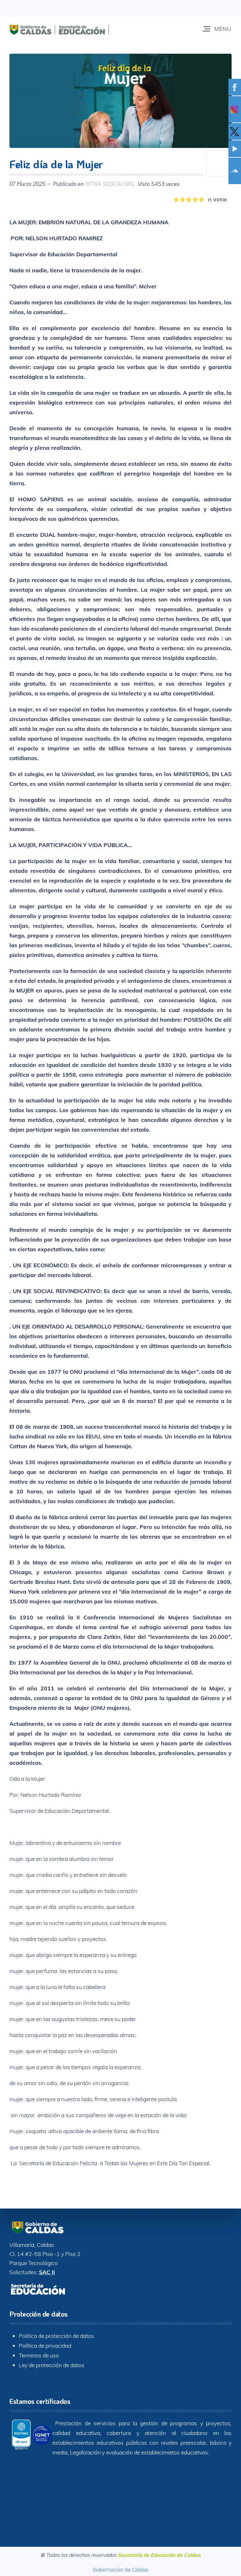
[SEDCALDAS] (77, 29)
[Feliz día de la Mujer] (120, 101)
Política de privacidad (45, 2345)
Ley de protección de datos (52, 2365)
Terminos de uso (39, 2355)
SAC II (47, 2272)
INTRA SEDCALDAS (109, 184)
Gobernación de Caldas (121, 2570)
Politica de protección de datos (56, 2336)
